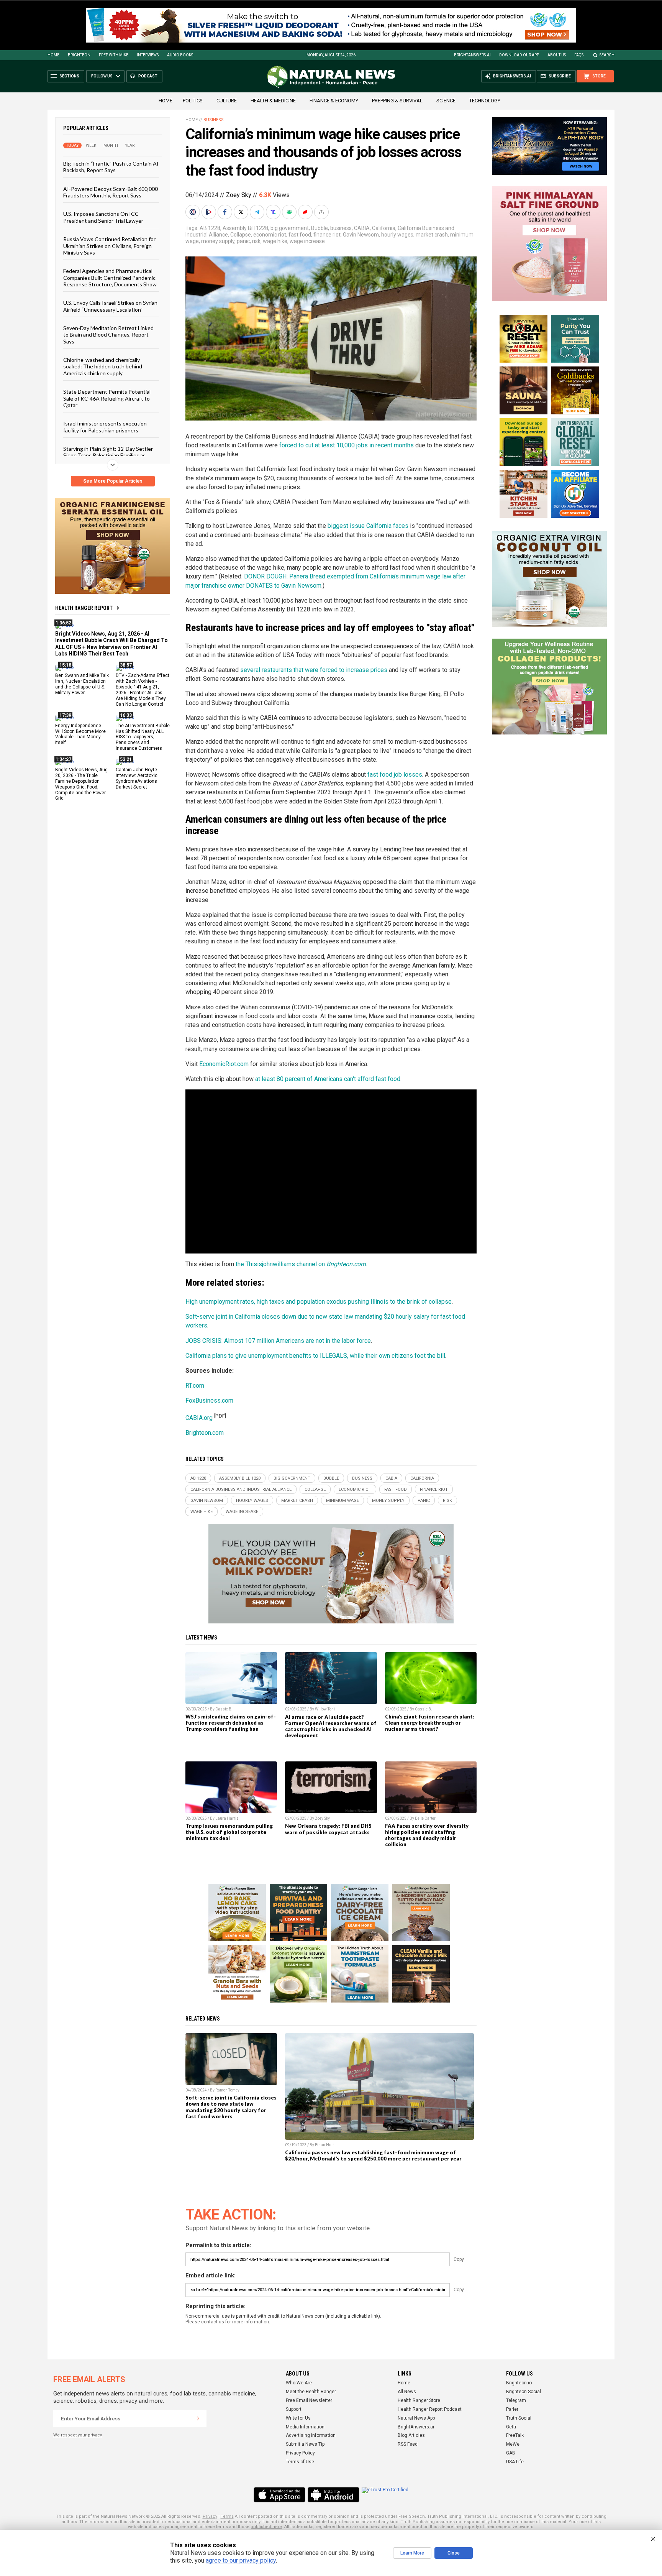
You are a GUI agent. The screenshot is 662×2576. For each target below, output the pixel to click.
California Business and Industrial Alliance (241, 1489)
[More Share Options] (322, 212)
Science (446, 101)
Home (53, 55)
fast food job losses (395, 775)
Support (294, 2409)
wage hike (275, 241)
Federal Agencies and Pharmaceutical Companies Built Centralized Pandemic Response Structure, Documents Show (110, 278)
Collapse (241, 235)
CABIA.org (199, 1418)
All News (407, 2392)
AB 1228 (210, 228)
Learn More (412, 2553)
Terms (227, 2516)
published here (266, 2527)
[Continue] (198, 2418)
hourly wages (397, 235)
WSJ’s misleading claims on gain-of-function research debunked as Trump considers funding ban (231, 1723)
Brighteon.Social (524, 2392)
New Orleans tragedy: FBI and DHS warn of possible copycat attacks (328, 1829)
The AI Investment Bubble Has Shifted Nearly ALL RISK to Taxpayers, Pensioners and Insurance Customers (143, 737)
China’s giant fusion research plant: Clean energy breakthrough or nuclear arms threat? (430, 1723)
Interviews (148, 55)
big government (290, 228)
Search (607, 55)
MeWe (513, 2444)
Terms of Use (300, 2462)
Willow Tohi (325, 1709)
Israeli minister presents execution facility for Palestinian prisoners (105, 427)
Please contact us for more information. (228, 2322)
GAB (511, 2453)
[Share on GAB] (290, 212)
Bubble (320, 228)
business (341, 228)
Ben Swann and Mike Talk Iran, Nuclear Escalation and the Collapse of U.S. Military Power (82, 684)
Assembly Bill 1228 (245, 228)
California (384, 228)
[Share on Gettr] (306, 212)
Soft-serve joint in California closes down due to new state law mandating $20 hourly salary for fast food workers (231, 2107)
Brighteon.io (519, 2383)
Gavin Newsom (361, 235)
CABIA (362, 228)
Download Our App (519, 55)
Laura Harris (227, 1818)
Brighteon (79, 55)
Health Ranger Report (84, 608)
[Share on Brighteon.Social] (193, 212)
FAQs (579, 55)
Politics (193, 101)
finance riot (327, 235)
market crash (432, 235)
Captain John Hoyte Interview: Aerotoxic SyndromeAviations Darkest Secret (137, 778)
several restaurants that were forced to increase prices (314, 670)
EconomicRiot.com (224, 1064)
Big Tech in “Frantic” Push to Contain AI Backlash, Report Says (111, 167)
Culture (227, 101)
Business (214, 120)
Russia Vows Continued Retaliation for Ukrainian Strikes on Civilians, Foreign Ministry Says (109, 246)
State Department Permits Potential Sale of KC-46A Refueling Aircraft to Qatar (107, 398)
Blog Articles (411, 2435)
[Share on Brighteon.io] (210, 212)
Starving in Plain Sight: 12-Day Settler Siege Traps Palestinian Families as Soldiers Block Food (108, 455)
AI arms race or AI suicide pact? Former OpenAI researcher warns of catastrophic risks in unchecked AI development (331, 1726)
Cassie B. (224, 1709)
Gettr (511, 2427)
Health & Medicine (273, 101)
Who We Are (299, 2383)
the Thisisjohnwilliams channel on (301, 1264)
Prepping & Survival (397, 101)
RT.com (195, 1386)
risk (256, 241)
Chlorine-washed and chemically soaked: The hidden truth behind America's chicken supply (103, 366)
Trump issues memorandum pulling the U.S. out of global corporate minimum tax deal (229, 1832)
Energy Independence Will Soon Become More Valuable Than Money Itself (80, 734)
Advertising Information (311, 2435)
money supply (218, 241)
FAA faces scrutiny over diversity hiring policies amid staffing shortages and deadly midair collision (427, 1835)
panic (243, 241)
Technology (485, 101)
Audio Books (180, 55)
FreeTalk (515, 2435)
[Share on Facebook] (226, 212)
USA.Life (515, 2462)
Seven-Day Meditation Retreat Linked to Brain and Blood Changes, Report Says (108, 335)
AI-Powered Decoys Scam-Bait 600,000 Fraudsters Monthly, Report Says (111, 192)
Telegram (516, 2400)
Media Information (305, 2427)
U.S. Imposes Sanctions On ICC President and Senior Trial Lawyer (103, 217)
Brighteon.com (205, 1433)
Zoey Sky (239, 195)
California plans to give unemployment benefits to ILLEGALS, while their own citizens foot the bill (315, 1356)
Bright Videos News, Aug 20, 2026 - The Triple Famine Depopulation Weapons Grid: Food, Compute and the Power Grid (81, 784)
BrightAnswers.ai (472, 55)
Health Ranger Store (419, 2400)
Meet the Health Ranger (311, 2392)
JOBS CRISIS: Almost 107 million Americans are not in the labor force (278, 1341)
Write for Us (298, 2418)
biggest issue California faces (368, 526)
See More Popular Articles (113, 481)
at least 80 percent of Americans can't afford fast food (328, 1079)
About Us (557, 55)
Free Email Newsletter (309, 2400)
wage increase (307, 241)
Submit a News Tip (305, 2444)
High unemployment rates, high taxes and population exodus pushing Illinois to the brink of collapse (319, 1302)
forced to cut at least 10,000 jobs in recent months (347, 445)
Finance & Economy (334, 101)
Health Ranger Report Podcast (430, 2409)
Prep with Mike (114, 55)
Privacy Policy (300, 2453)
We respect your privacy (78, 2435)
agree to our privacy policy (241, 2560)
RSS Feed (408, 2444)
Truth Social (519, 2418)
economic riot (270, 235)
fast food (300, 235)
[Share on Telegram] (258, 212)
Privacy (210, 2516)
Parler (512, 2409)
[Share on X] (242, 212)
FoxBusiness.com (209, 1401)
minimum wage (342, 1501)
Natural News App (416, 2418)
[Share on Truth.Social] (274, 212)
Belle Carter (425, 1818)
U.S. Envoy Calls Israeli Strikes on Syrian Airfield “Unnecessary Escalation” (110, 306)
